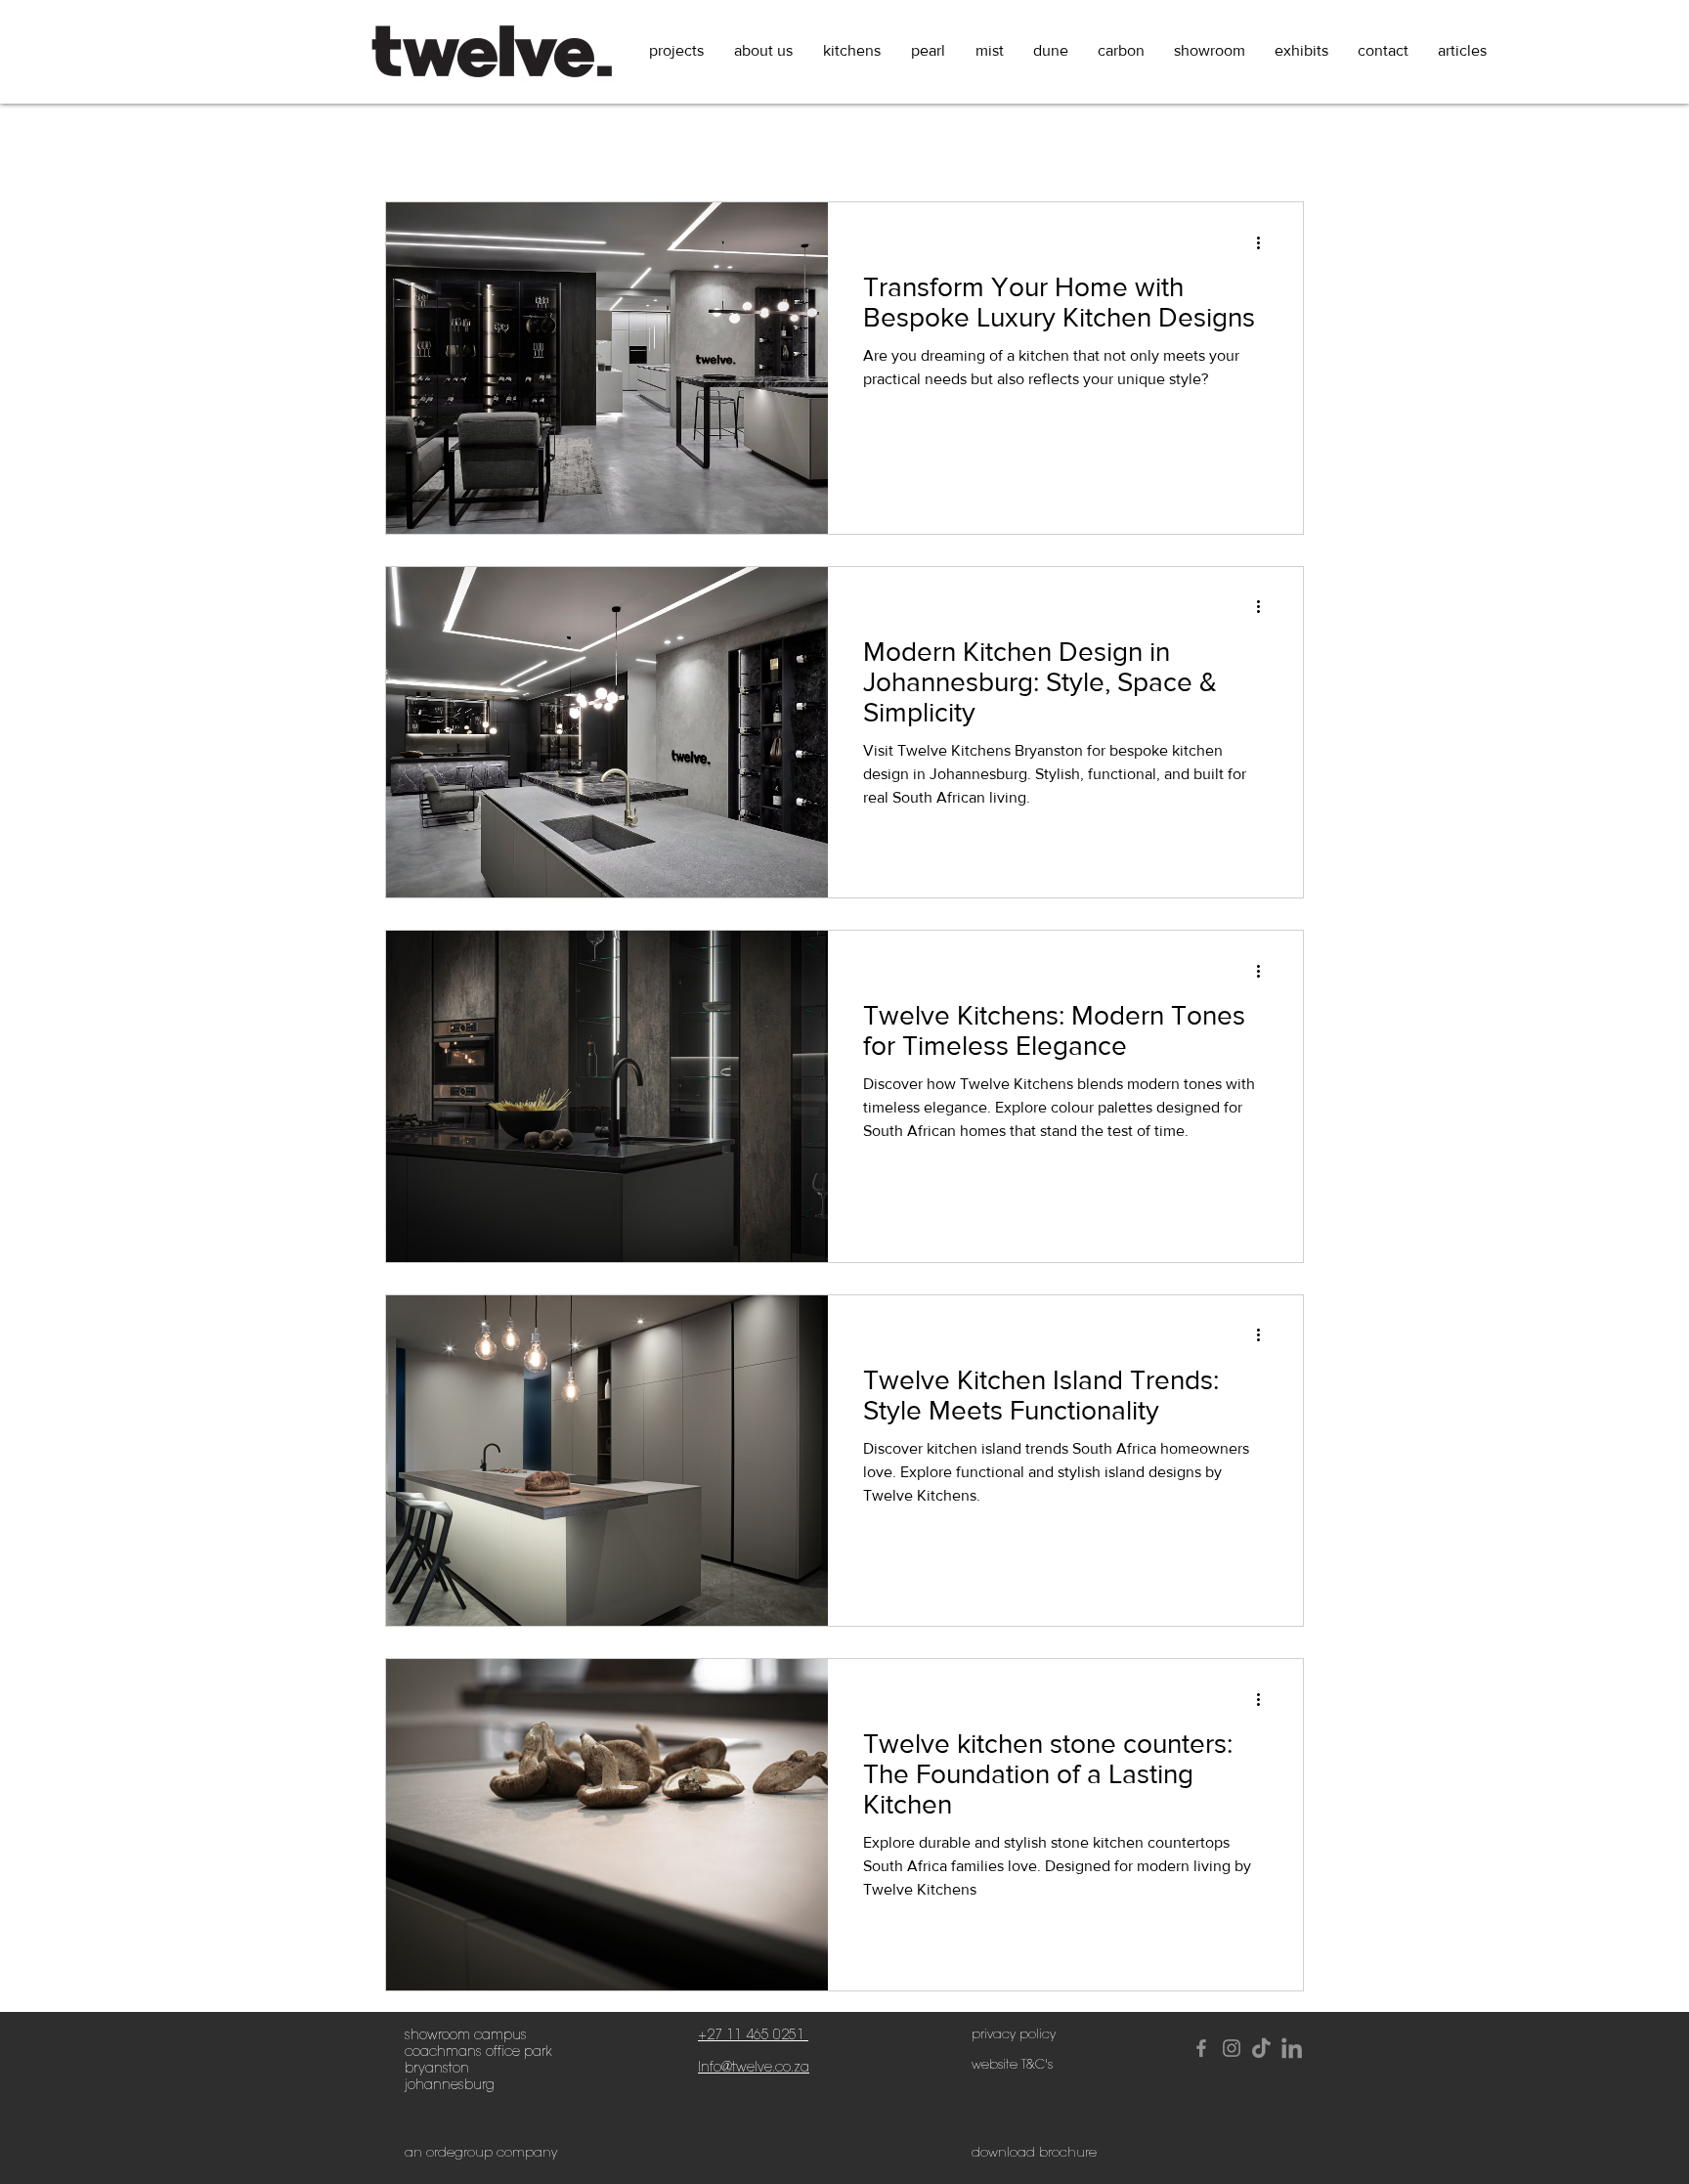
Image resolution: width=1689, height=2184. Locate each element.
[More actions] (1265, 242)
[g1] (1262, 2048)
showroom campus (466, 2035)
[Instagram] (1232, 2048)
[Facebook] (1201, 2048)
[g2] (1292, 2048)
